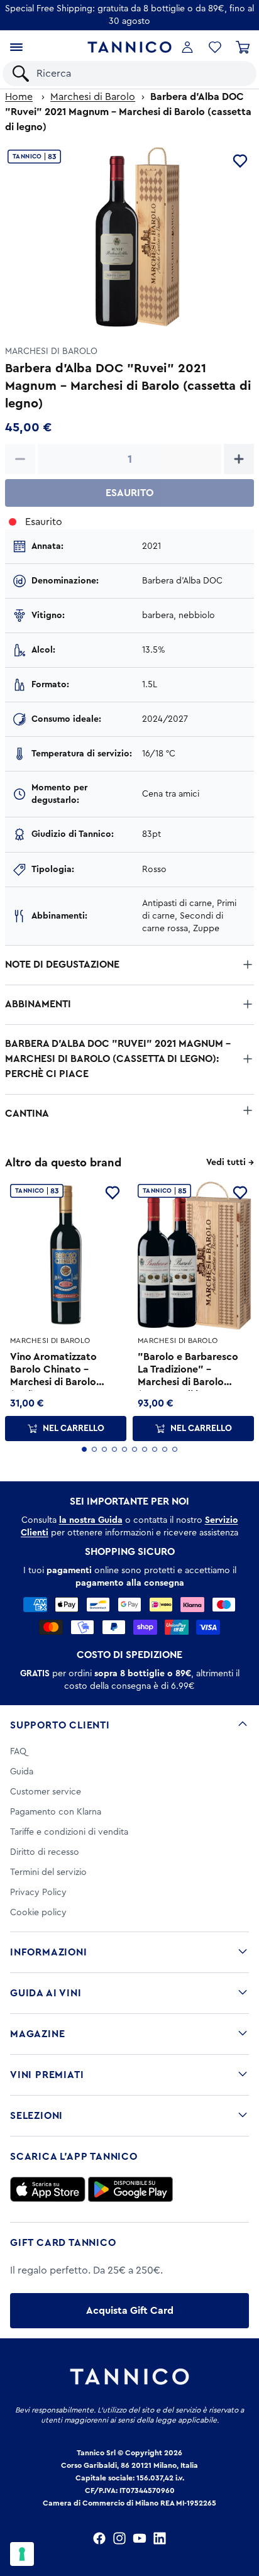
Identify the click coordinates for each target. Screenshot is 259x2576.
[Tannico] (130, 47)
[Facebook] (99, 2538)
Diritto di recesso (45, 1852)
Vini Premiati (47, 2075)
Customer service (46, 1792)
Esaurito (129, 493)
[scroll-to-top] (243, 2514)
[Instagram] (119, 2538)
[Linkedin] (160, 2538)
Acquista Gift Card (130, 2311)
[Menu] (16, 47)
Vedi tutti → (230, 1163)
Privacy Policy (38, 1893)
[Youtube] (140, 2538)
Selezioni (36, 2116)
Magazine (37, 2034)
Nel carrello (74, 1429)
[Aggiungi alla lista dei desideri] (240, 161)
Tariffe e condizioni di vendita (69, 1832)
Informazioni (49, 1952)
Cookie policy (38, 1913)
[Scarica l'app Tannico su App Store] (48, 2189)
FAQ (18, 1752)
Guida (22, 1772)
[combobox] (140, 74)
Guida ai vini (46, 1993)
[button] (215, 47)
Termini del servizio (48, 1872)
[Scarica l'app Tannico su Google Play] (130, 2189)
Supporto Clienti (60, 1725)
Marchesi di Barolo (93, 97)
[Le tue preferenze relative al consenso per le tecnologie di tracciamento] (22, 2554)
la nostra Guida (91, 1520)
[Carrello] (243, 47)
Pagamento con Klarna (56, 1812)
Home (19, 97)
